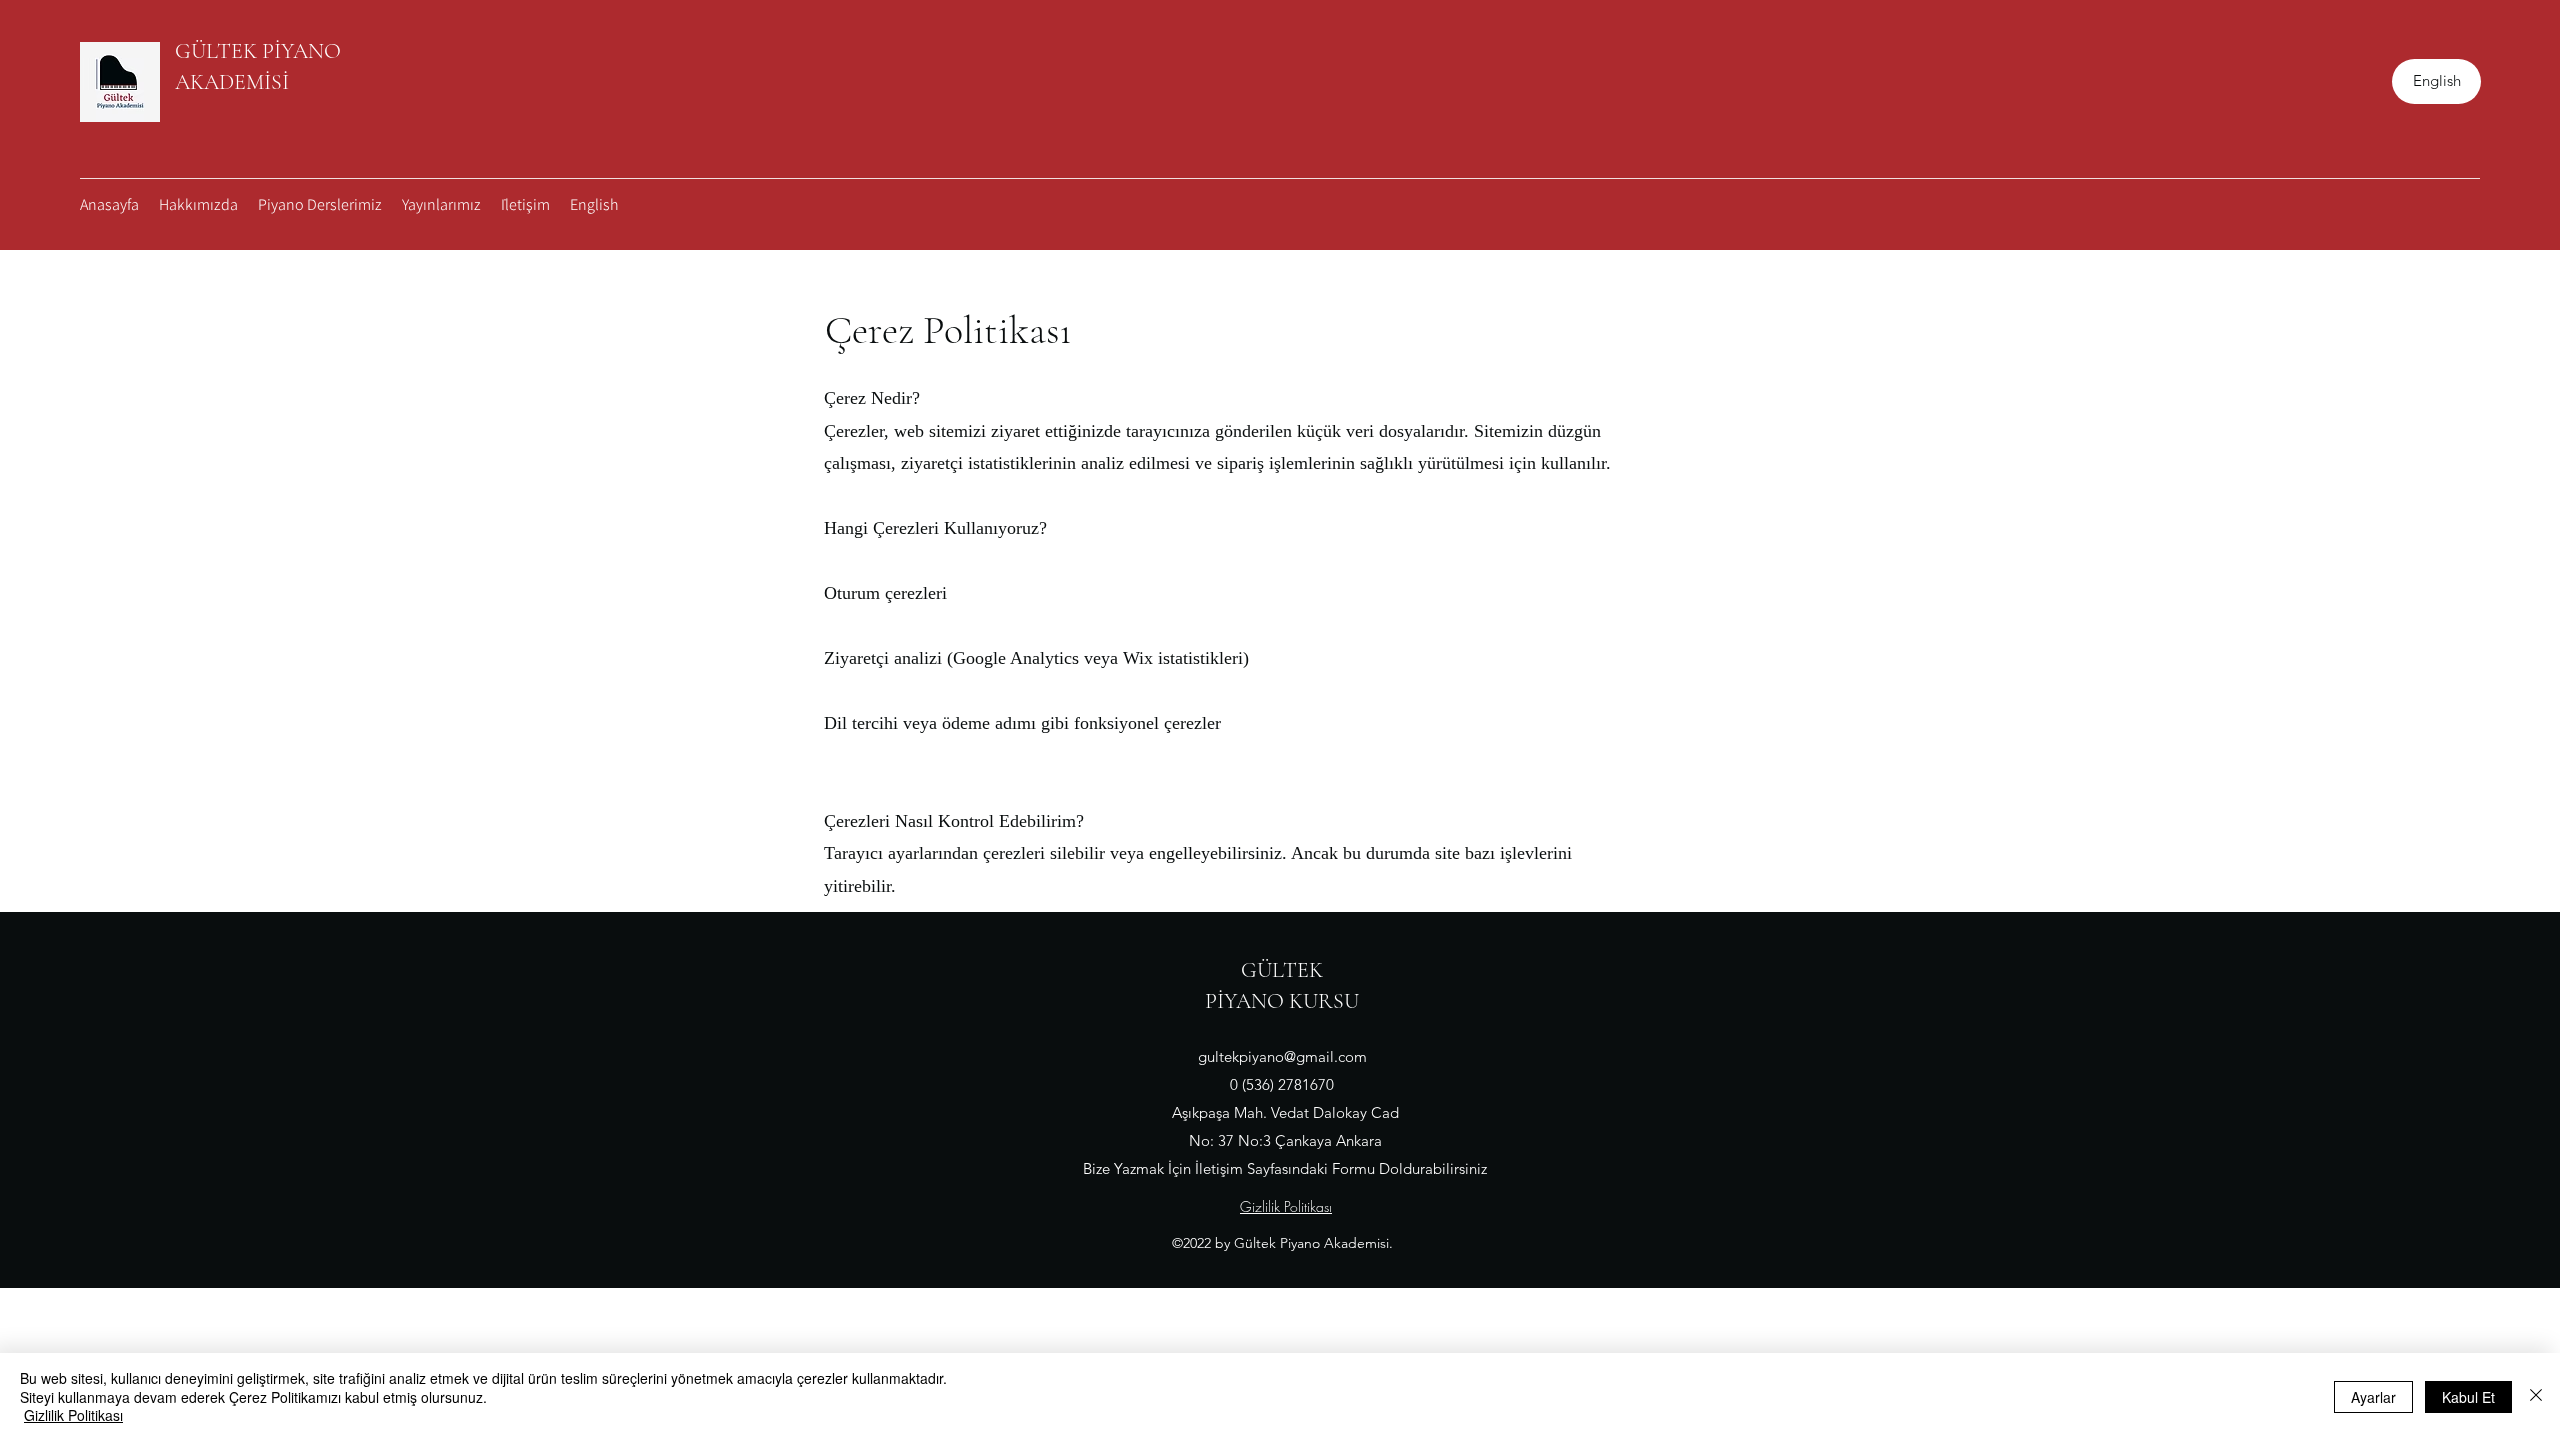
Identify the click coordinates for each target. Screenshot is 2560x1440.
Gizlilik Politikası (73, 1415)
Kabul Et (2468, 1397)
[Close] (2536, 1396)
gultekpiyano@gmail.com (1282, 1056)
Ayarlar (2373, 1397)
